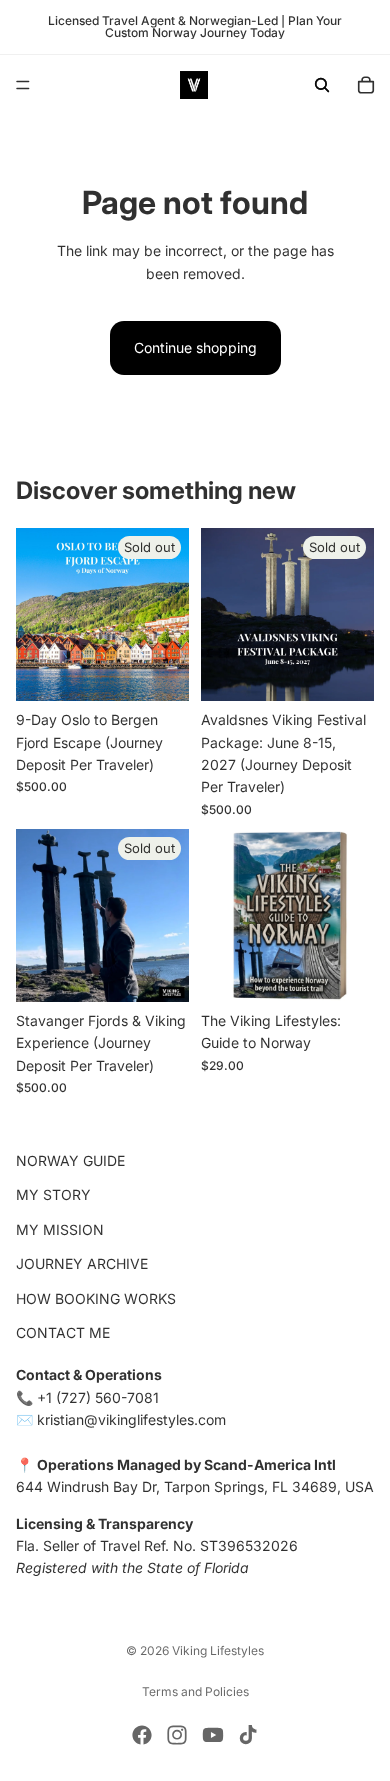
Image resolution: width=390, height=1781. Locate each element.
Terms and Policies (195, 1691)
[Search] (322, 85)
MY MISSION (60, 1229)
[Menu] (23, 85)
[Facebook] (142, 1735)
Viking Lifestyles (218, 1650)
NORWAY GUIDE (70, 1160)
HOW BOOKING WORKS (96, 1298)
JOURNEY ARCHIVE (82, 1264)
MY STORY (53, 1195)
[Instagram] (177, 1735)
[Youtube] (213, 1735)
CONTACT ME (63, 1332)
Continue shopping (195, 347)
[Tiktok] (248, 1735)
